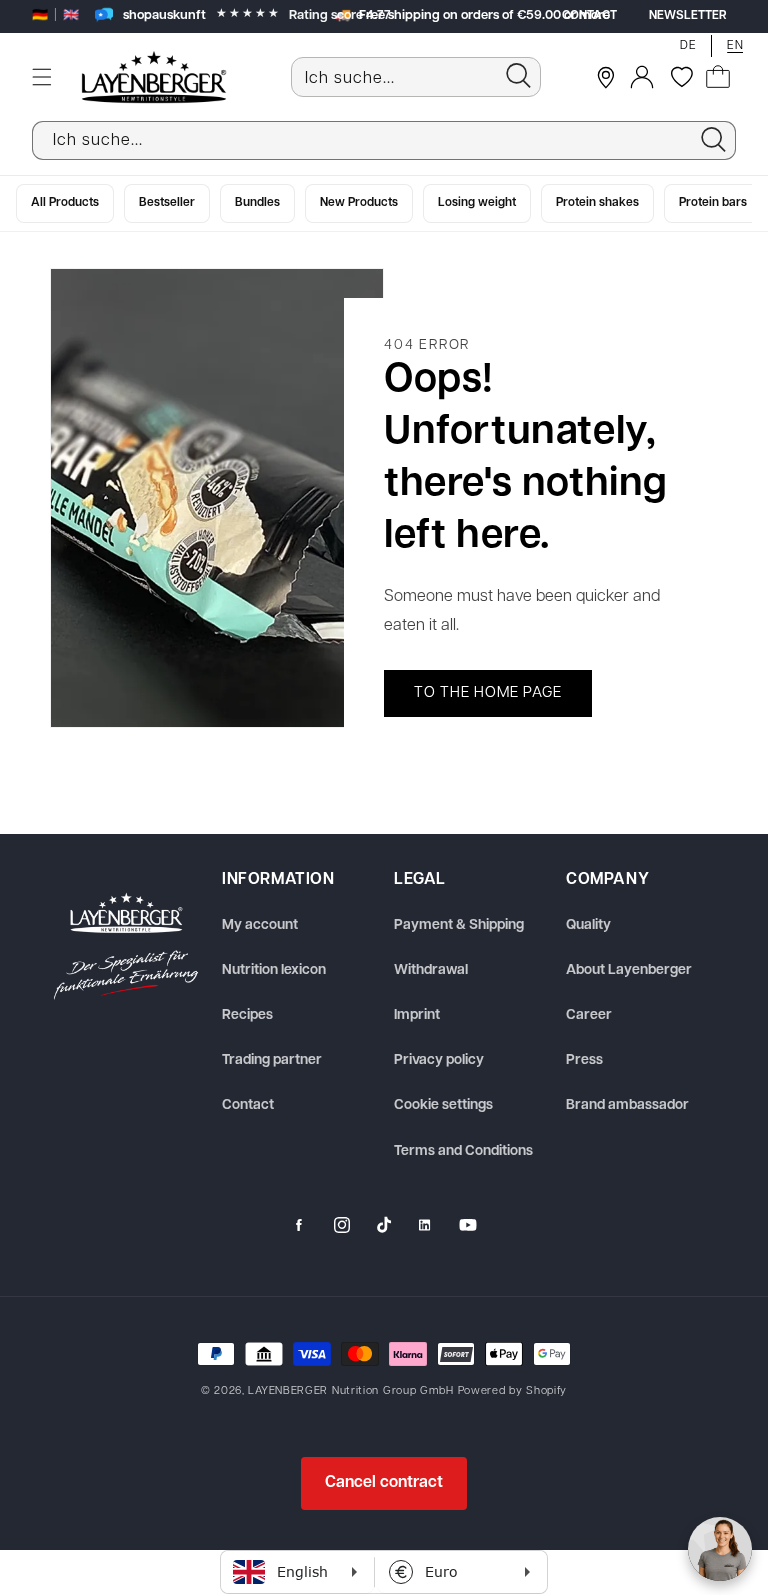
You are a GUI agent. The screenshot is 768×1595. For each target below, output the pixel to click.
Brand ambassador (627, 1105)
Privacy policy (439, 1060)
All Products (65, 203)
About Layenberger (629, 970)
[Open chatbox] (720, 1549)
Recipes (247, 1015)
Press (584, 1060)
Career (589, 1015)
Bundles (257, 203)
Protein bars (713, 203)
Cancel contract (384, 1483)
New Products (359, 203)
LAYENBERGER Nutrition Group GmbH (350, 1391)
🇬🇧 (71, 15)
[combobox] (416, 77)
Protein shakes (597, 203)
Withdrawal (431, 970)
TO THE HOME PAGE (488, 693)
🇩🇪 (40, 15)
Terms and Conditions (463, 1151)
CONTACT (589, 16)
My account (260, 925)
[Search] (518, 75)
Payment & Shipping (459, 925)
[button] (42, 77)
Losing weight (477, 203)
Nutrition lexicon (274, 970)
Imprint (417, 1015)
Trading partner (272, 1060)
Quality (588, 925)
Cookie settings (443, 1105)
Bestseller (167, 203)
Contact (248, 1105)
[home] (126, 946)
